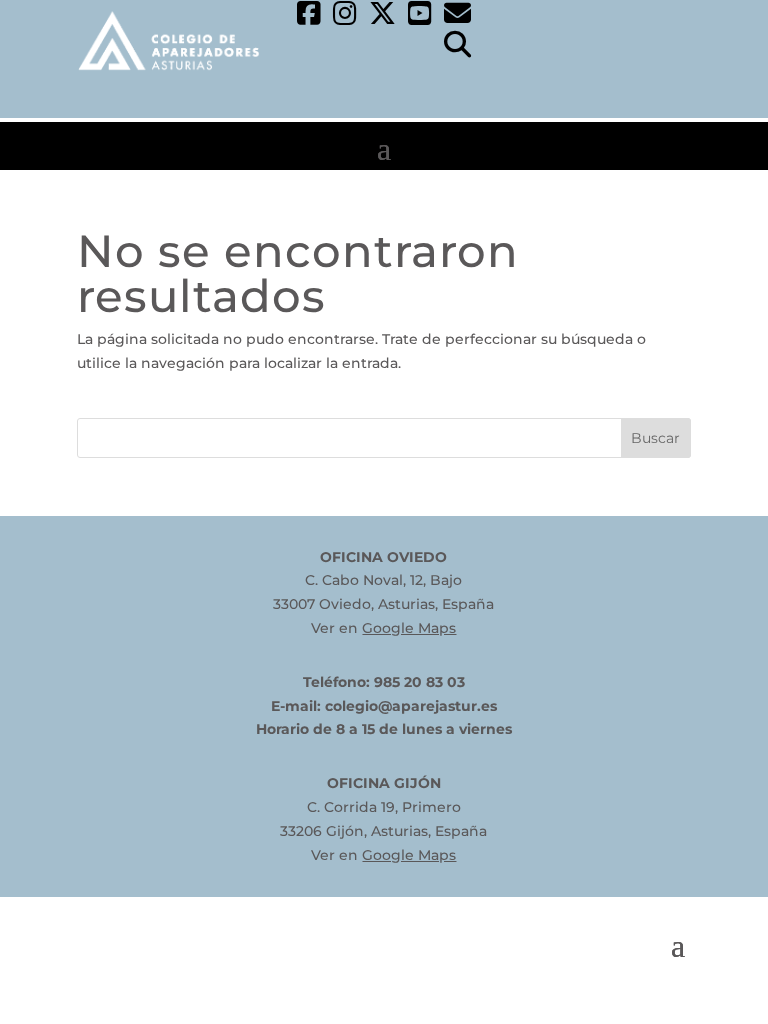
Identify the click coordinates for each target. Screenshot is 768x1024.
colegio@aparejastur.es (411, 706)
